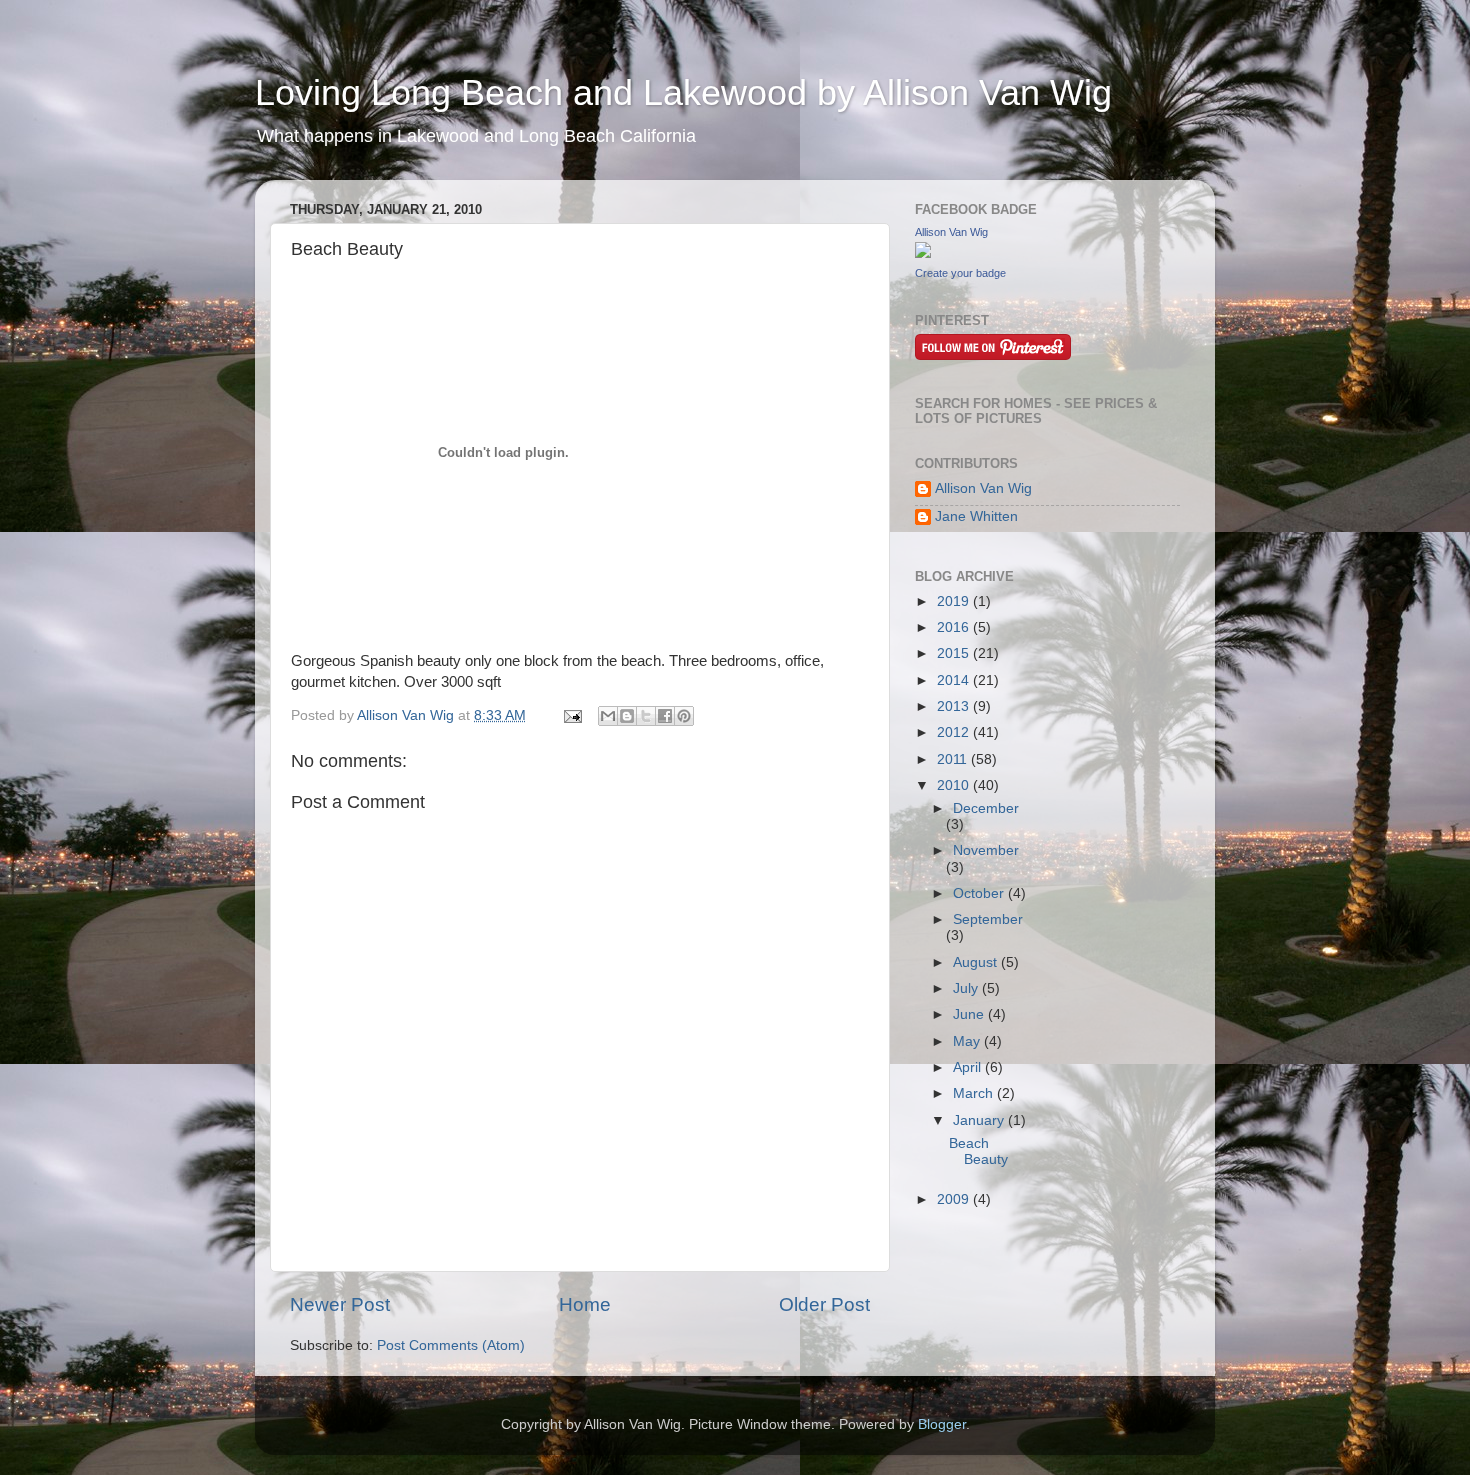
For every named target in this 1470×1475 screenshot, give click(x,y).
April (969, 1067)
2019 (955, 601)
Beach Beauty (978, 1151)
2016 (955, 627)
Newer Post (340, 1304)
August (977, 962)
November (986, 850)
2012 (955, 732)
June (970, 1014)
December (986, 808)
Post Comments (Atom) (451, 1345)
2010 (955, 785)
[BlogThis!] (627, 716)
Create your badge (960, 273)
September (988, 919)
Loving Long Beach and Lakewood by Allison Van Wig (683, 92)
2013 (955, 706)
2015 (955, 653)
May (968, 1041)
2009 (955, 1199)
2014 (955, 680)
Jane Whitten (976, 516)
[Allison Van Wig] (923, 253)
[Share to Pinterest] (684, 716)
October (980, 893)
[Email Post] (571, 715)
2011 (954, 759)
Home (585, 1304)
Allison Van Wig (951, 232)
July (967, 988)
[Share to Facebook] (665, 716)
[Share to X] (646, 716)
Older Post (824, 1304)
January (980, 1120)
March (975, 1093)
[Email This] (608, 716)
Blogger (942, 1424)
